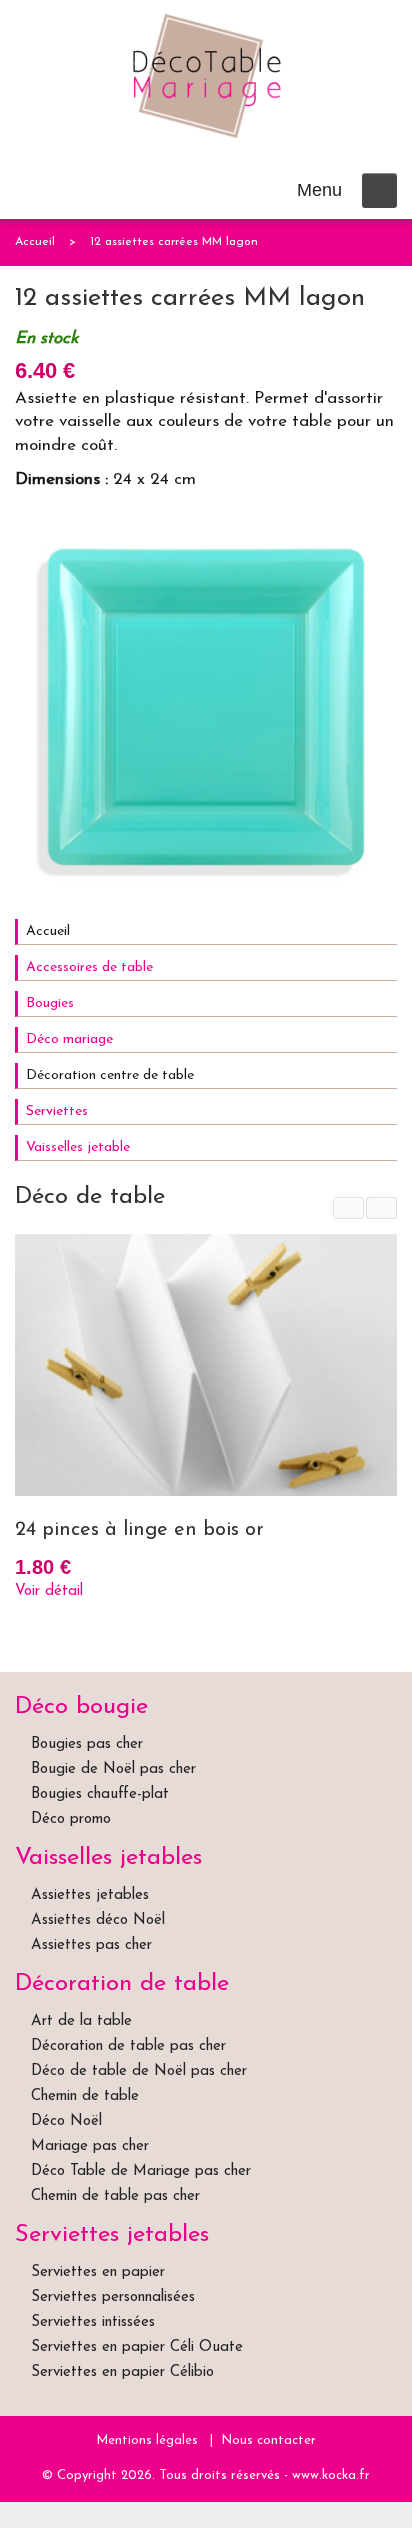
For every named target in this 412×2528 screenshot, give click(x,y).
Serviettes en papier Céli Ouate (137, 2347)
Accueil (35, 242)
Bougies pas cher (87, 1744)
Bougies (50, 1003)
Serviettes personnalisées (113, 2297)
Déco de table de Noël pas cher (139, 2071)
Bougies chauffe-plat (100, 1794)
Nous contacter (268, 2440)
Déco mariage (69, 1039)
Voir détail (49, 1591)
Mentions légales (147, 2440)
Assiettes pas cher (91, 1945)
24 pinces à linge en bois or (139, 1530)
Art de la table (81, 2021)
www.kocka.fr (331, 2475)
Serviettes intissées (93, 2322)
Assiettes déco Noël (98, 1920)
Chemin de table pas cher (115, 2196)
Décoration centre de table (110, 1075)
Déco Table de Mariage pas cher (141, 2171)
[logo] (206, 76)
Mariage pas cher (90, 2146)
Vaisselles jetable (78, 1147)
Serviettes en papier (98, 2272)
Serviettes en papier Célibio (122, 2372)
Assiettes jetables (90, 1895)
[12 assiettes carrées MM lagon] (206, 707)
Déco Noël (66, 2121)
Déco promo (71, 1819)
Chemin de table (85, 2096)
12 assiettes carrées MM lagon (174, 242)
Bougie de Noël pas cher (113, 1769)
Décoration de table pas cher (128, 2046)
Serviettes (57, 1111)
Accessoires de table (89, 967)
